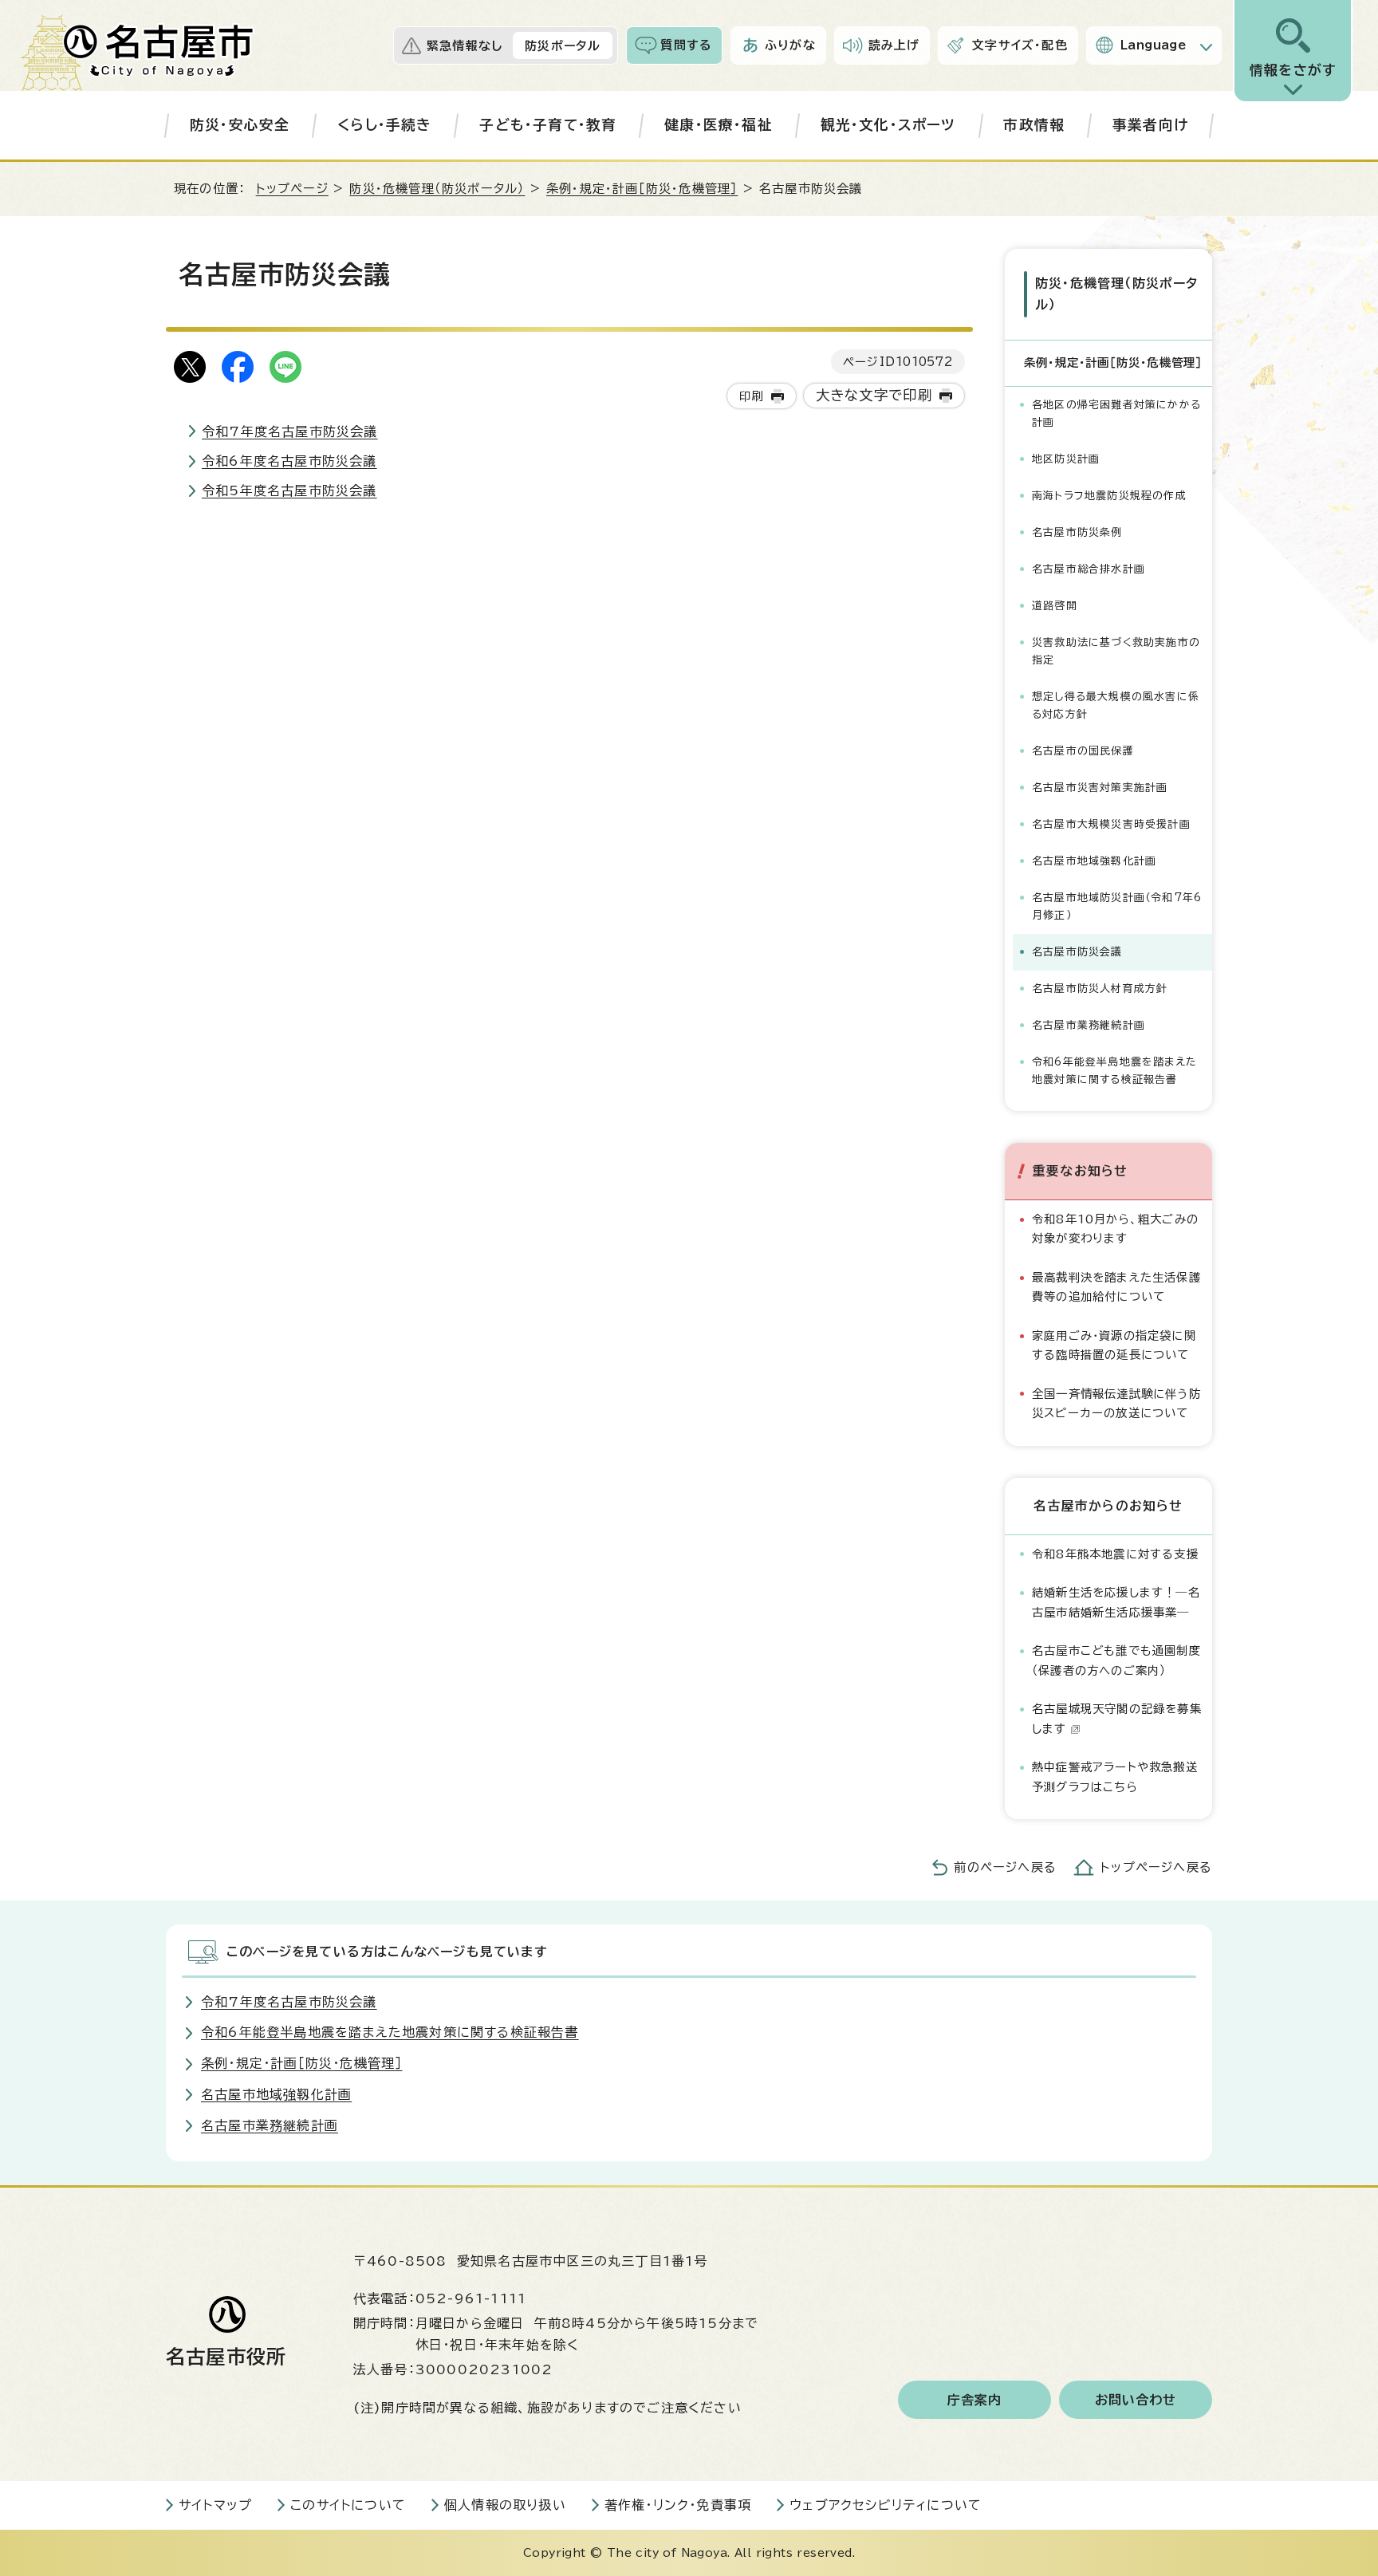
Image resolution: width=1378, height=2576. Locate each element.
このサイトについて (348, 2505)
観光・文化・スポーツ (888, 125)
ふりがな (790, 45)
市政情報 (1034, 125)
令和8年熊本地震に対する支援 (1115, 1554)
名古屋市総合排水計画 (1089, 569)
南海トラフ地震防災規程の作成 (1109, 496)
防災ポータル (563, 46)
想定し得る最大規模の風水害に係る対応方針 (1116, 705)
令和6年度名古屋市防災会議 (289, 461)
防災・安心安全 (240, 125)
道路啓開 (1055, 606)
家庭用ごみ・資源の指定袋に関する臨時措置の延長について (1114, 1345)
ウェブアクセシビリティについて (886, 2505)
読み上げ (894, 45)
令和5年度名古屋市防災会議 (289, 490)
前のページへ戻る (1005, 1867)
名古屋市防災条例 (1077, 532)
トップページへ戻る (1156, 1867)
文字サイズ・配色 (1020, 45)
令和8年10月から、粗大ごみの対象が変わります (1115, 1229)
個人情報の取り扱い (505, 2505)
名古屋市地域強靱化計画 (1094, 861)
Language (1154, 45)
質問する (686, 45)
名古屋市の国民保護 (1083, 751)
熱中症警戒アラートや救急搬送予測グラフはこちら (1115, 1776)
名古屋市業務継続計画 (1089, 1025)
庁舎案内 (975, 2400)
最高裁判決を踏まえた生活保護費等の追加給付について (1116, 1287)
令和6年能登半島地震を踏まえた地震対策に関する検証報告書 (1114, 1071)
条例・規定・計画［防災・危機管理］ (642, 189)
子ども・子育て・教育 (548, 125)
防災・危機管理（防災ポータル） (437, 189)
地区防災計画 (1066, 459)
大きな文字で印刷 (874, 395)
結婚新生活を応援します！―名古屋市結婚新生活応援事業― (1116, 1602)
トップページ (292, 189)
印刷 (751, 396)
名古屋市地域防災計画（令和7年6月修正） (1117, 906)
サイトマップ (215, 2505)
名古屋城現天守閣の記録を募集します (1117, 1718)
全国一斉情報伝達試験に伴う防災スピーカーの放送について (1116, 1403)
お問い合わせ (1136, 2400)
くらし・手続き (384, 125)
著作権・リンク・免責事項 (678, 2505)
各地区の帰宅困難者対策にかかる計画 (1116, 414)
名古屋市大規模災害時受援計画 (1111, 824)
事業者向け (1150, 125)
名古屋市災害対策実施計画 (1100, 788)
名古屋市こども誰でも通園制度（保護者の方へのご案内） (1116, 1660)
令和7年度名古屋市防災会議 (290, 431)
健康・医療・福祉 (719, 125)
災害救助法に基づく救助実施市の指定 (1116, 651)
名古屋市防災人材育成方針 (1100, 989)
